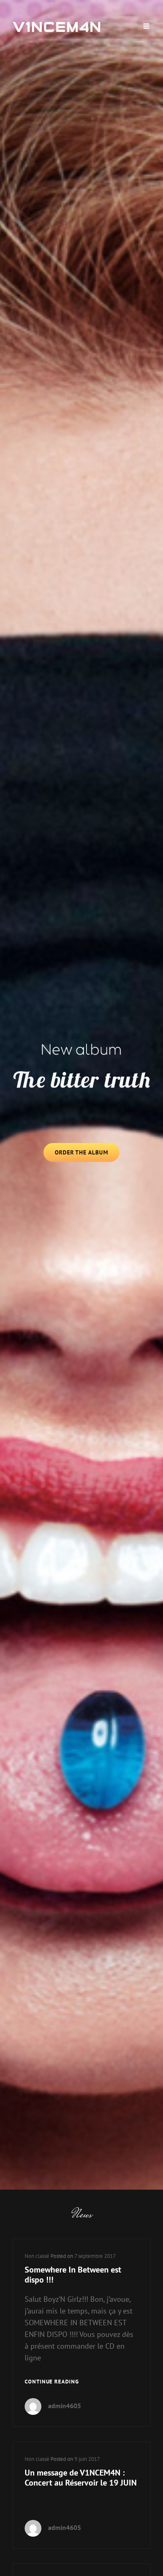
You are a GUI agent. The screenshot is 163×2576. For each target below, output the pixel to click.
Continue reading (52, 2382)
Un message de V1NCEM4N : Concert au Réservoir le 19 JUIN (81, 2478)
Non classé (37, 2256)
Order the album (87, 1155)
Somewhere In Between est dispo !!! (73, 2275)
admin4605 (65, 2406)
